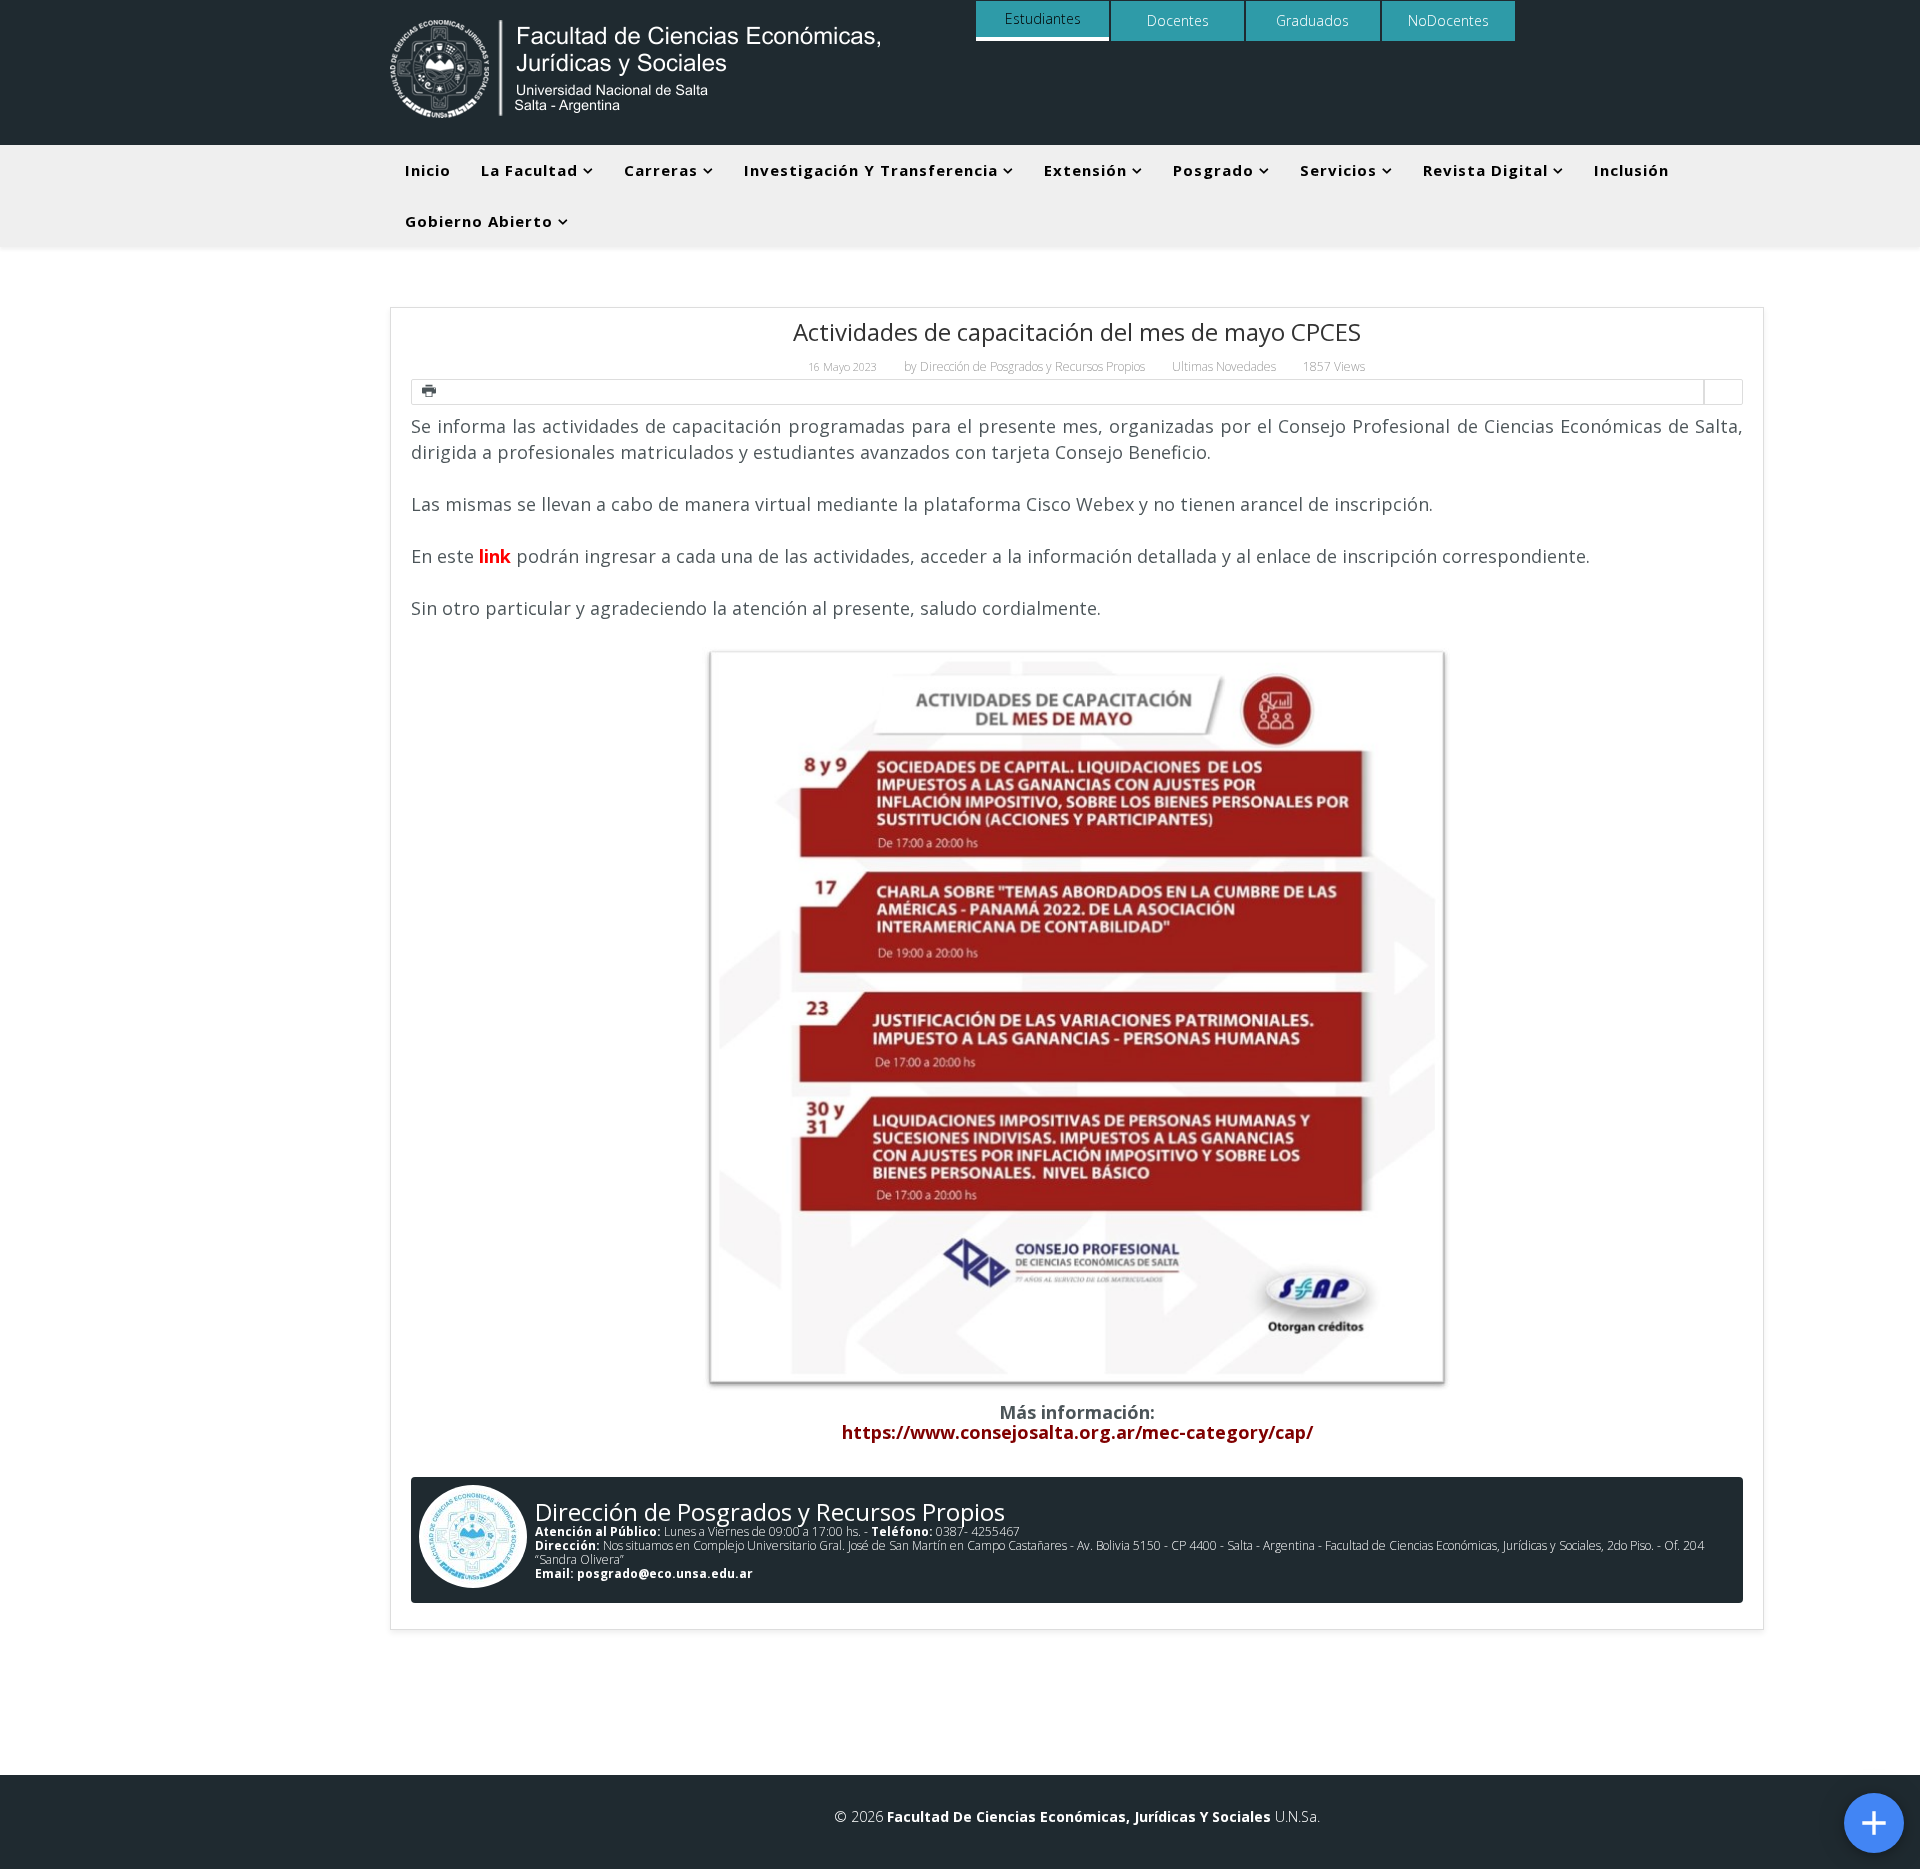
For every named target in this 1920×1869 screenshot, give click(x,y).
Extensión (1085, 170)
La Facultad (529, 170)
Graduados (1312, 20)
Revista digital (1485, 170)
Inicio (428, 170)
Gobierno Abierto (479, 221)
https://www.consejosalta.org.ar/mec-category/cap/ (1077, 1432)
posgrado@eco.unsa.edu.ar (665, 1573)
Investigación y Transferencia (871, 170)
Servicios (1338, 170)
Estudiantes (1043, 18)
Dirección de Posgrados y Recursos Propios (1032, 366)
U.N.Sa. (1295, 1816)
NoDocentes (1448, 20)
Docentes (1178, 20)
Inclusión (1631, 170)
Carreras (661, 170)
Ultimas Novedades (1224, 366)
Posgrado (1213, 170)
